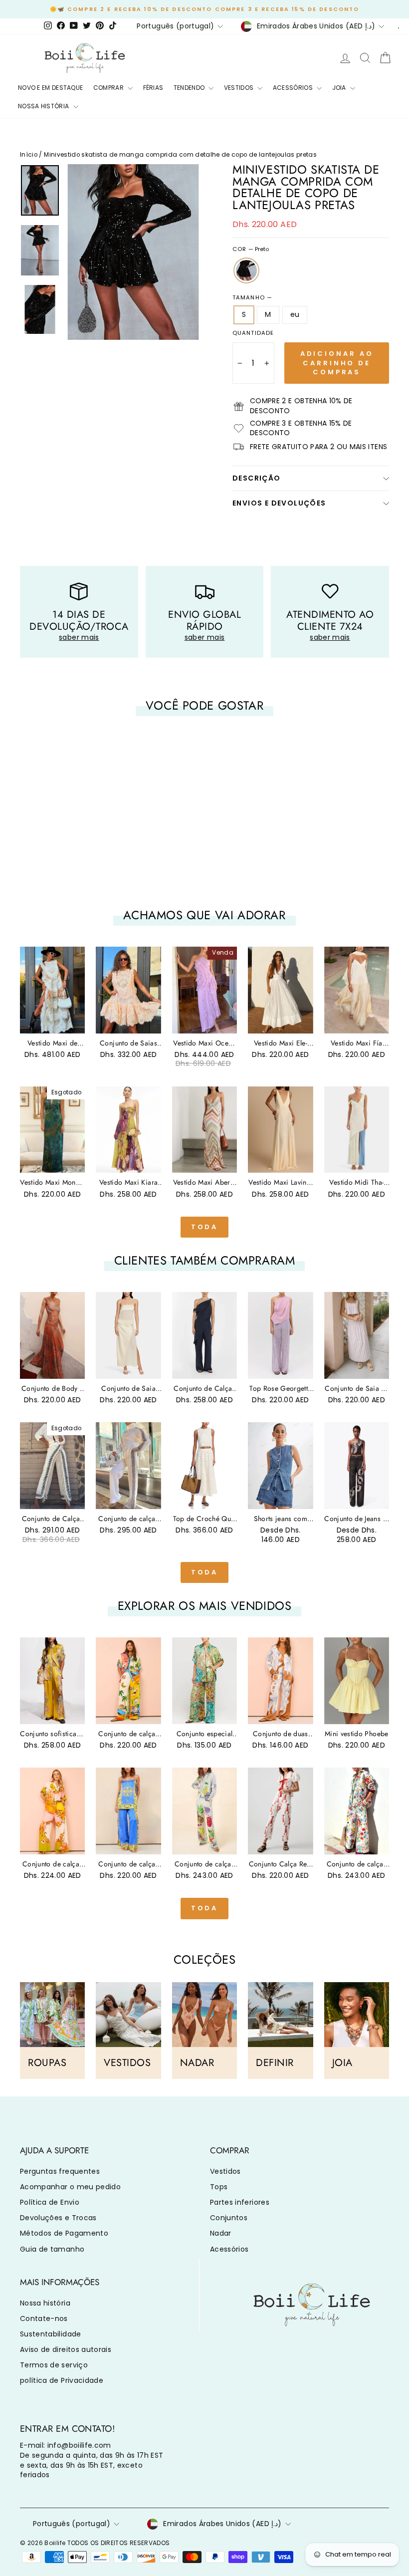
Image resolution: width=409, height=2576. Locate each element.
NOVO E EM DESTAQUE (50, 88)
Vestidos (225, 2171)
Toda (205, 1227)
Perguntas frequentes (60, 2171)
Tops (219, 2187)
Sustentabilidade (51, 2334)
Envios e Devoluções (279, 503)
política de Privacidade (62, 2380)
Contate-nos (44, 2318)
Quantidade (253, 333)
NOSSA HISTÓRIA (44, 106)
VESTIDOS (240, 88)
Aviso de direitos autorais (66, 2349)
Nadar (221, 2233)
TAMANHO (252, 298)
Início (29, 155)
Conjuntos (229, 2218)
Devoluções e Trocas (58, 2218)
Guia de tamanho (52, 2249)
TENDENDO (190, 88)
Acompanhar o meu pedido (70, 2187)
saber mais (79, 637)
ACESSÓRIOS (294, 88)
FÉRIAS (153, 88)
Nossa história (45, 2303)
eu (295, 314)
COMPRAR (109, 88)
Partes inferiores (240, 2202)
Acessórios (229, 2249)
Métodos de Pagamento (64, 2233)
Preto (246, 270)
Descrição (257, 478)
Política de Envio (50, 2202)
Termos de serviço (54, 2365)
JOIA (340, 88)
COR (251, 249)
